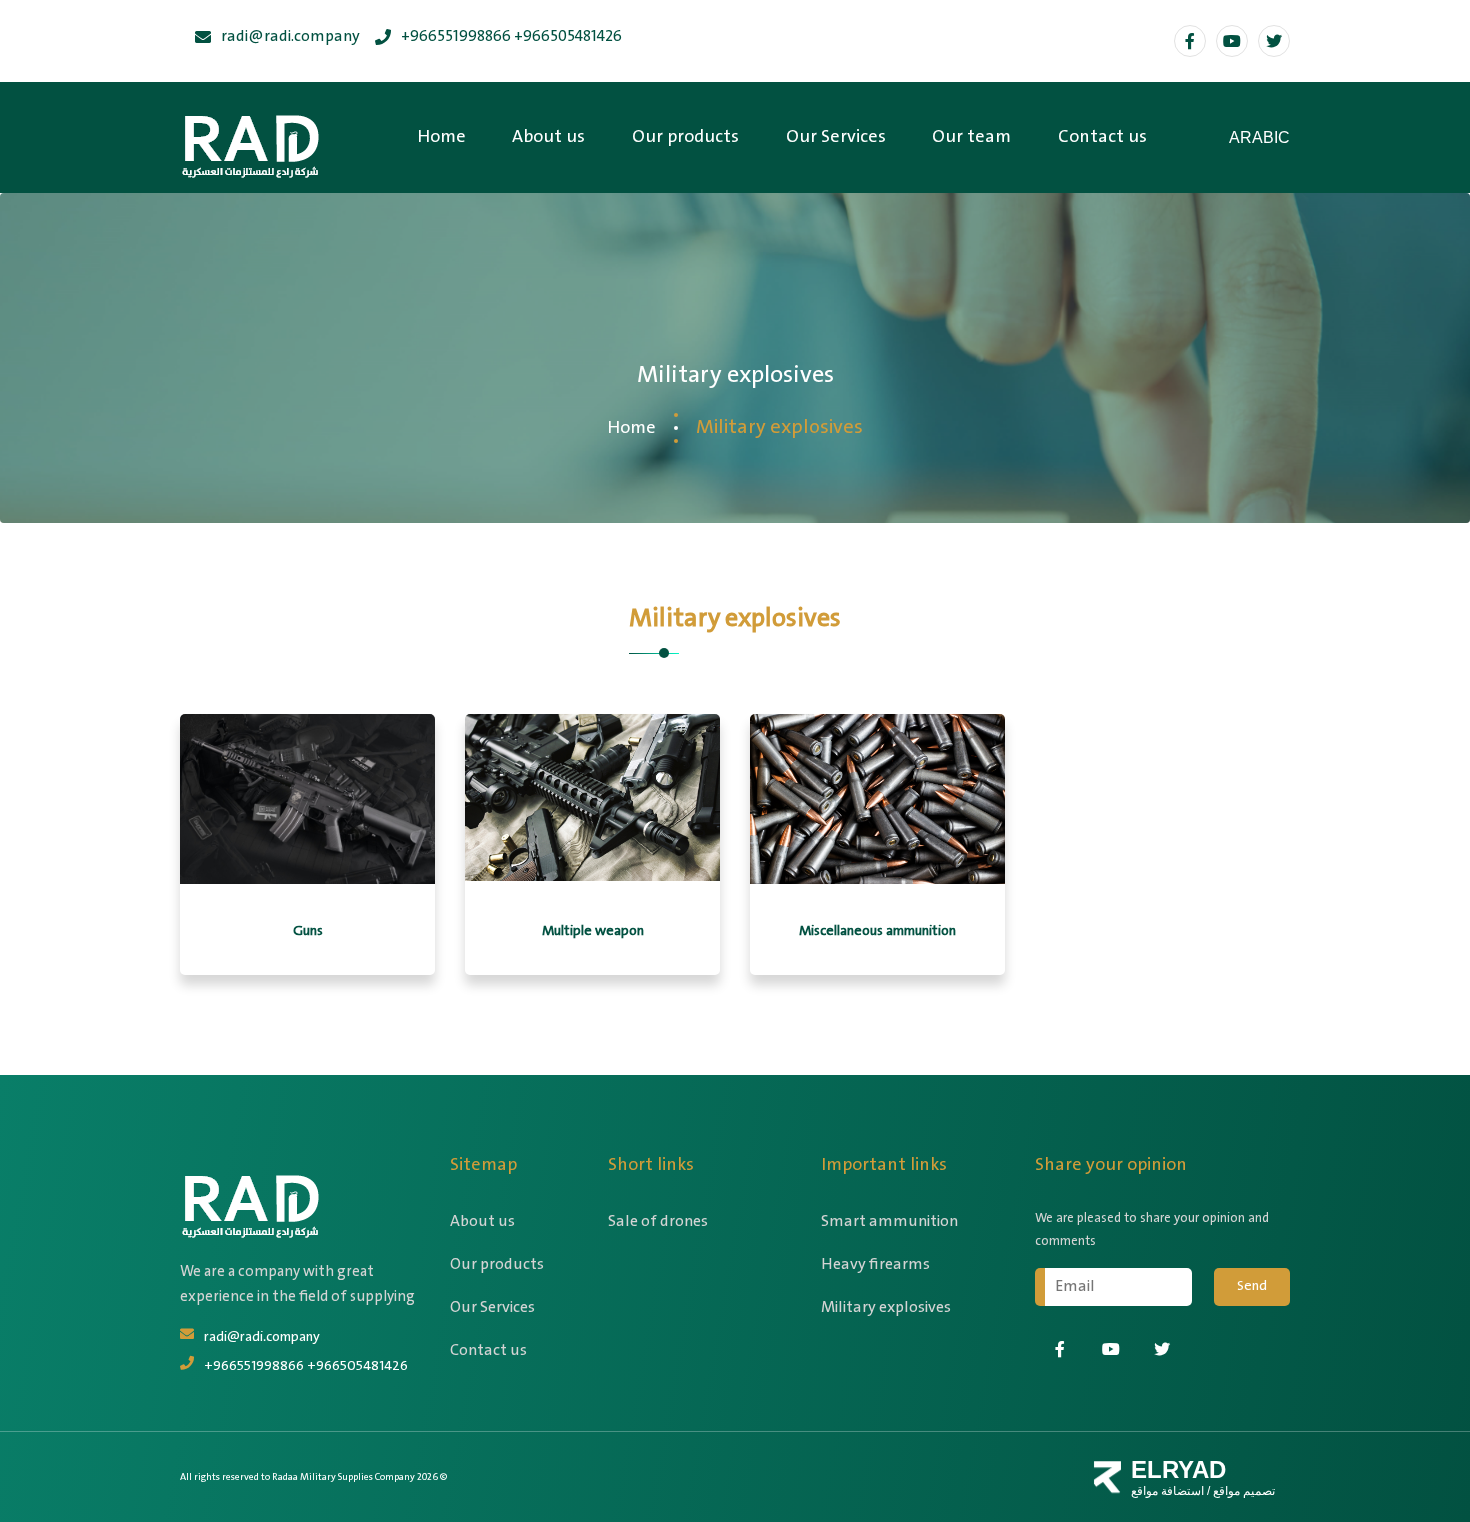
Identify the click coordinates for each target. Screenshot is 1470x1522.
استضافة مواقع (1167, 1491)
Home (441, 137)
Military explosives (886, 1307)
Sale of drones (658, 1221)
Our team (971, 137)
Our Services (836, 137)
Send (1252, 1286)
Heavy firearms (875, 1264)
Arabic (1259, 137)
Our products (685, 137)
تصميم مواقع (1242, 1491)
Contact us (1102, 137)
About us (548, 137)
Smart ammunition (889, 1221)
